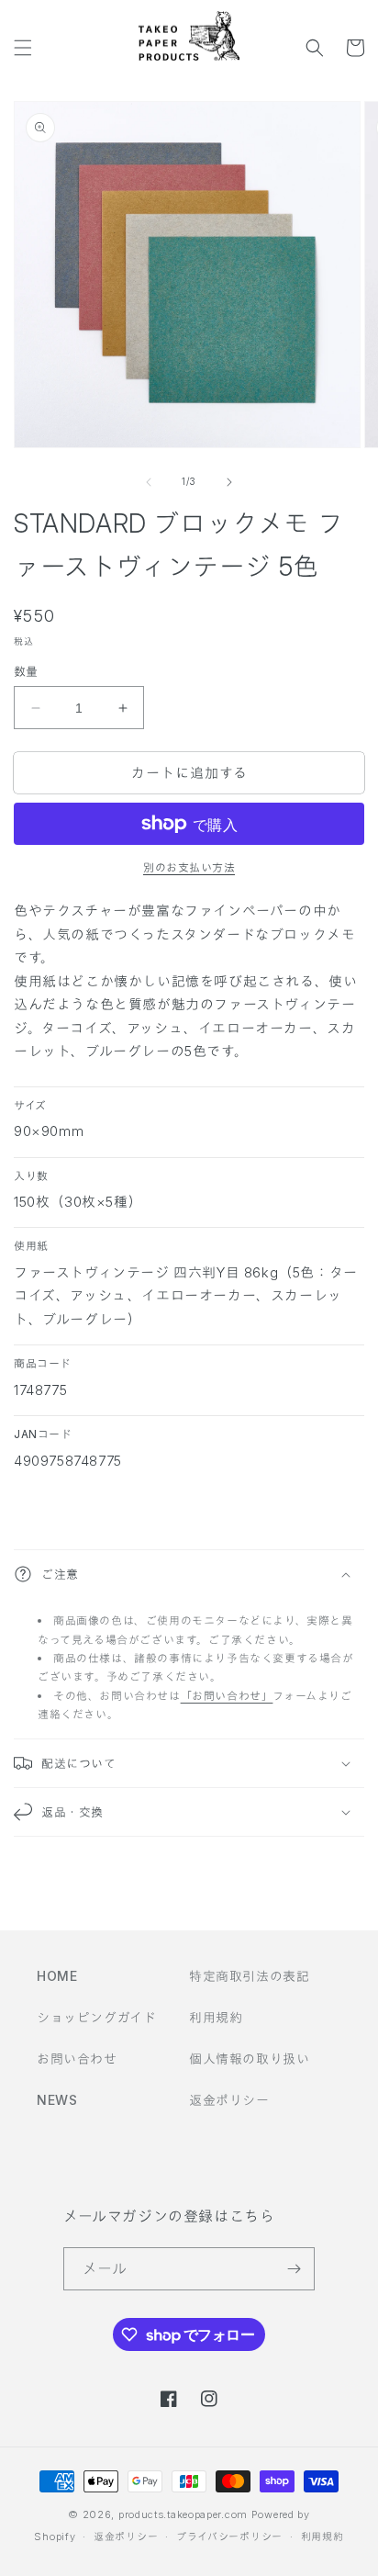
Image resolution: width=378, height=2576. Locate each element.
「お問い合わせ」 (227, 1696)
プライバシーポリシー (229, 2537)
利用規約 (216, 2017)
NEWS (57, 2100)
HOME (57, 1976)
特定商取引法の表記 (249, 1976)
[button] (23, 48)
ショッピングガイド (96, 2017)
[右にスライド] (229, 482)
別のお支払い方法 (189, 867)
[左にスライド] (149, 482)
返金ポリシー (229, 2100)
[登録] (294, 2269)
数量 (26, 671)
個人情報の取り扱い (249, 2059)
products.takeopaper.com (183, 2514)
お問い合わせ (77, 2059)
